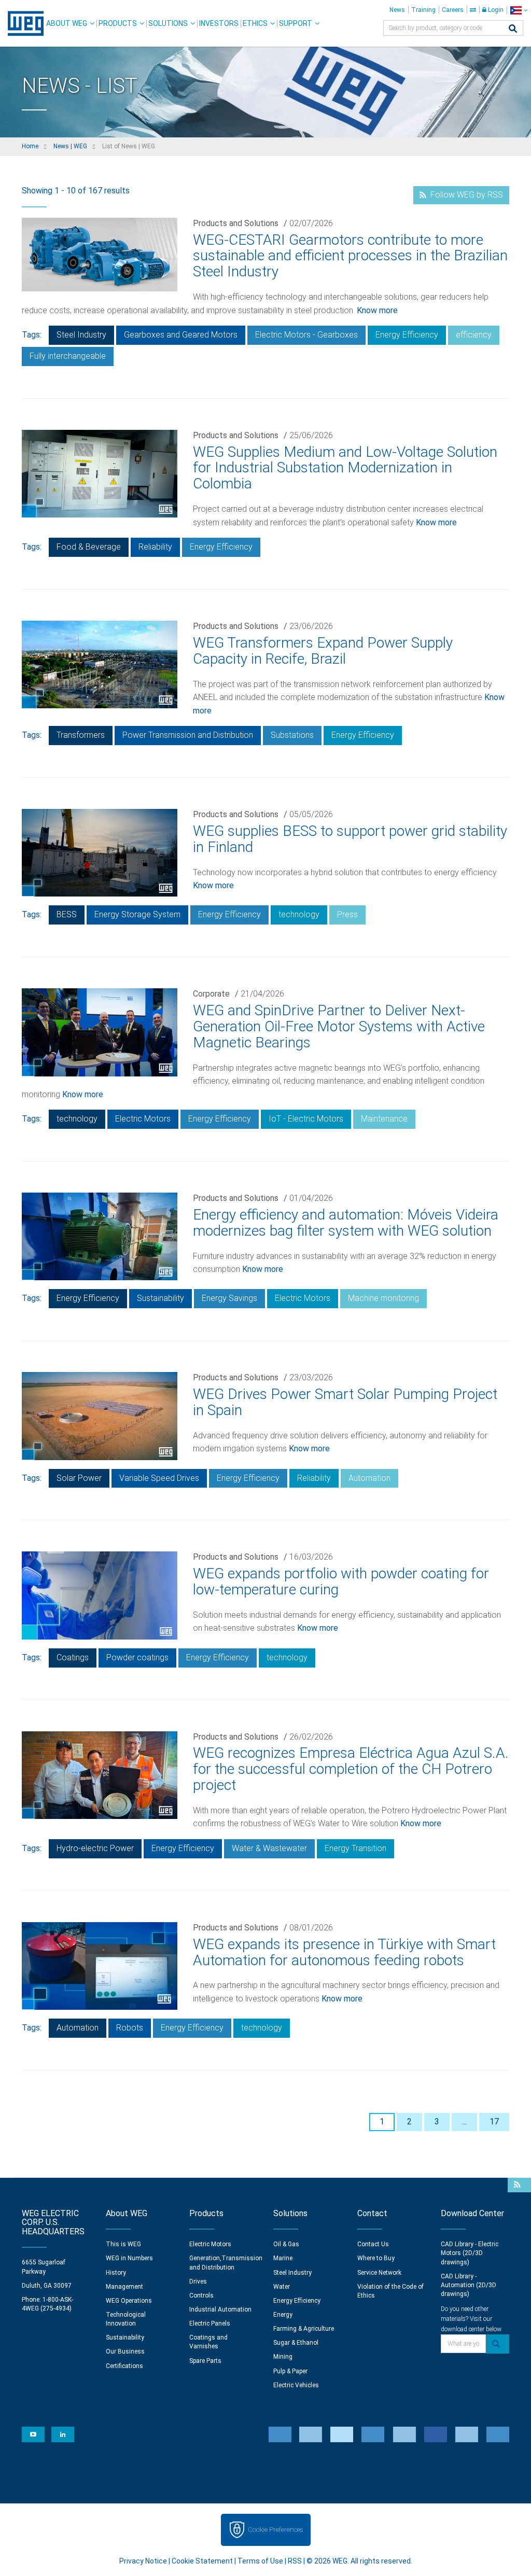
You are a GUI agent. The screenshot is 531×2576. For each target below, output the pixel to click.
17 (494, 2122)
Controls (201, 2295)
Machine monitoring (383, 1298)
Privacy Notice (143, 2561)
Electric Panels (210, 2323)
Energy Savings (229, 1298)
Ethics (255, 23)
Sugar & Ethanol (296, 2343)
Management (124, 2287)
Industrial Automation (220, 2309)
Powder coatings (137, 1657)
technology (299, 914)
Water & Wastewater (269, 1848)
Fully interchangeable (68, 356)
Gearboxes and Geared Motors (181, 335)
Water (282, 2287)
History (116, 2273)
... (464, 2122)
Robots (130, 2028)
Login (495, 10)
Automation (369, 1478)
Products (118, 23)
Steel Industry (81, 335)
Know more (377, 310)
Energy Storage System (137, 914)
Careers (453, 10)
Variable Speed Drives (159, 1478)
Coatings (73, 1657)
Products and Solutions (236, 223)
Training (423, 10)
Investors (219, 23)
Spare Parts (205, 2361)
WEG (22, 23)
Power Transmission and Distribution (188, 735)
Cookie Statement (202, 2561)
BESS (67, 914)
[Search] (513, 29)
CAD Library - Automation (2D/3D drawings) (469, 2285)
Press (347, 914)
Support (296, 23)
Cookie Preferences (275, 2530)
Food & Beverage (89, 547)
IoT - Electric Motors (306, 1119)
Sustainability (160, 1298)
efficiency (474, 335)
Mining (283, 2357)
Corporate (211, 994)
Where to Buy (376, 2258)
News (397, 10)
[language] (519, 10)
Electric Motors (143, 1119)
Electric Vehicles (296, 2385)
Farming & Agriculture (304, 2329)
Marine (283, 2258)
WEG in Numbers (129, 2258)
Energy (283, 2315)
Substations (292, 735)
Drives (198, 2281)
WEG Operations (129, 2301)
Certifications (124, 2366)
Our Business (125, 2351)
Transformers (81, 735)
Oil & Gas (286, 2244)
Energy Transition (355, 1848)
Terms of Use (260, 2561)
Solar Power (79, 1478)
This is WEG (123, 2244)
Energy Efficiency (407, 335)
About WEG (67, 23)
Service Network (379, 2273)
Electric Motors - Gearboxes (306, 335)
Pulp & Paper (290, 2371)
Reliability (155, 547)
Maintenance (384, 1119)
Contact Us (373, 2244)
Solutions (168, 23)
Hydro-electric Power (95, 1848)
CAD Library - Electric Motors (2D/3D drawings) (470, 2253)
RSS (295, 2561)
